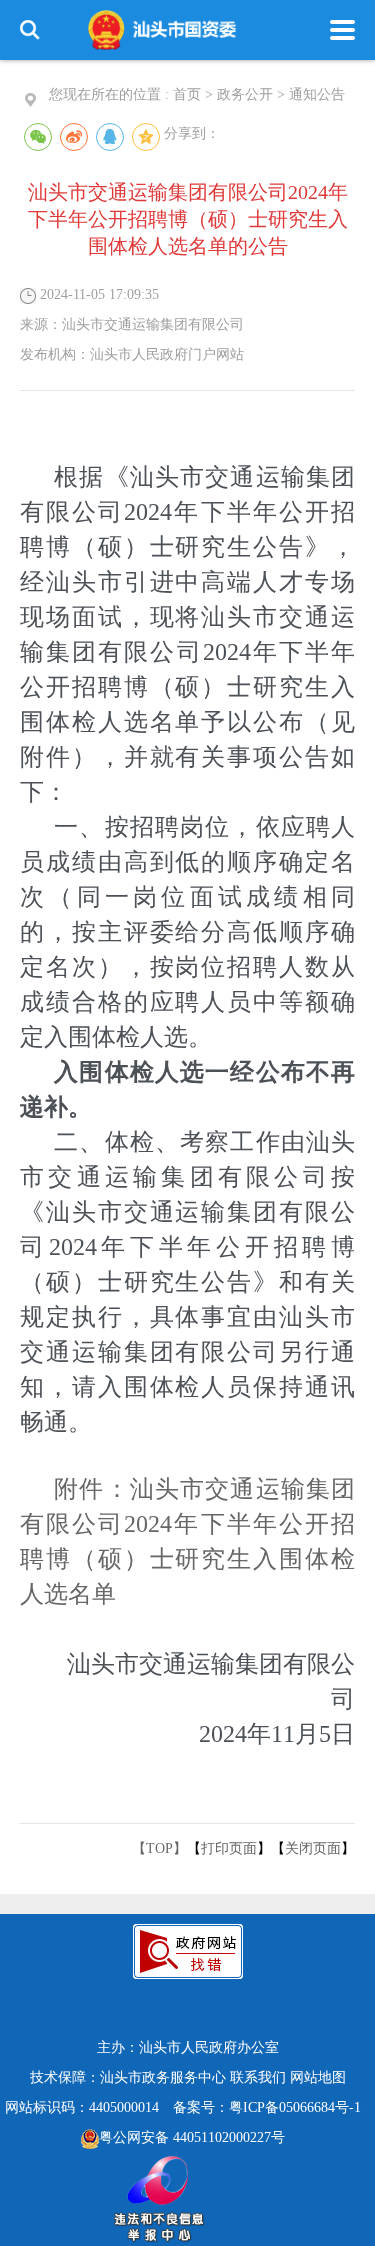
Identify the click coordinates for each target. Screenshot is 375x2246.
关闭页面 (313, 1848)
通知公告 (317, 94)
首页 (187, 94)
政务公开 (245, 94)
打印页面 (229, 1848)
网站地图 (318, 2077)
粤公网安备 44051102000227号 (192, 2137)
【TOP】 (159, 1848)
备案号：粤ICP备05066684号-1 (267, 2107)
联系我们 (258, 2077)
